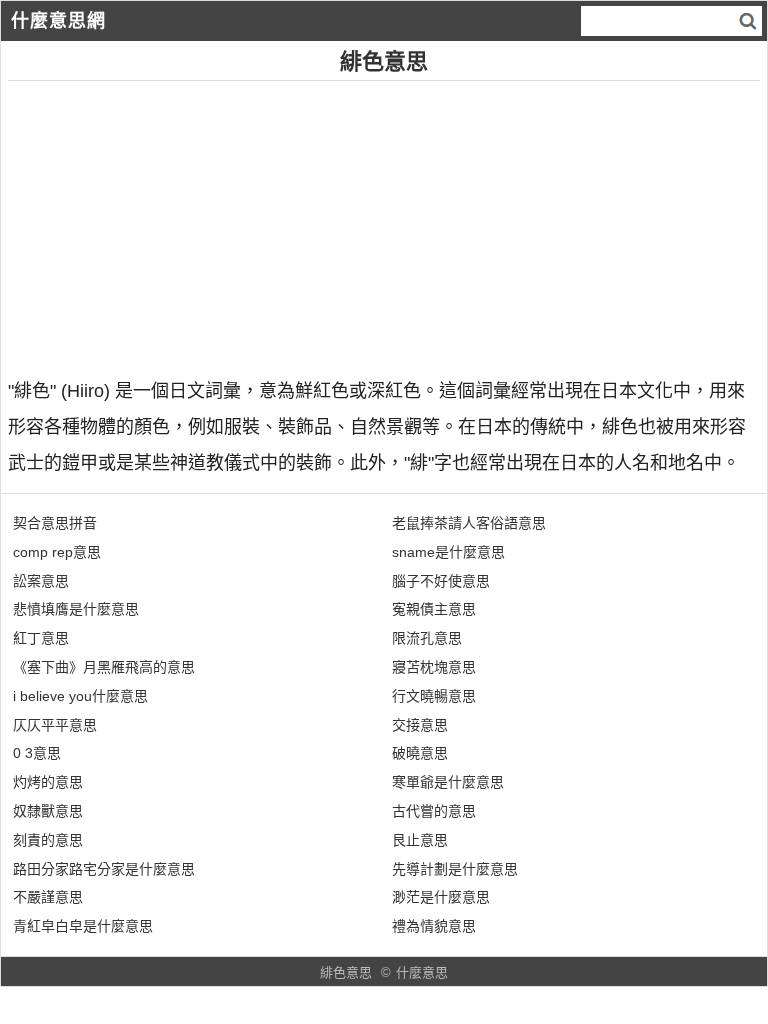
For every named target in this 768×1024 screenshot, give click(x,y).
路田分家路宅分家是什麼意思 (104, 869)
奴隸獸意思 (48, 811)
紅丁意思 (41, 638)
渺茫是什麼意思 (441, 897)
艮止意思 (420, 840)
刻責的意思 (48, 840)
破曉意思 (420, 753)
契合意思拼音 (55, 523)
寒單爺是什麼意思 (448, 782)
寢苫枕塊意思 (434, 667)
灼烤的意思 (48, 782)
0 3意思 (37, 753)
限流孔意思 (427, 638)
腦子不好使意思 (441, 581)
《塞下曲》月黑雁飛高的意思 (104, 667)
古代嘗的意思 (434, 811)
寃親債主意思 (434, 609)
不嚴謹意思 (48, 897)
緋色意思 (346, 972)
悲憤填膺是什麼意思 (76, 609)
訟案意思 (41, 581)
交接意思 (420, 725)
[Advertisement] (384, 221)
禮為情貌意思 (434, 926)
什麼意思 (422, 972)
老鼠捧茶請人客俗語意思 (469, 523)
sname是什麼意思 (448, 552)
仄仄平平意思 (55, 725)
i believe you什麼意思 (80, 696)
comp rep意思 (57, 552)
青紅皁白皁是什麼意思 (83, 926)
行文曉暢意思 (434, 696)
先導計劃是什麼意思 (455, 869)
